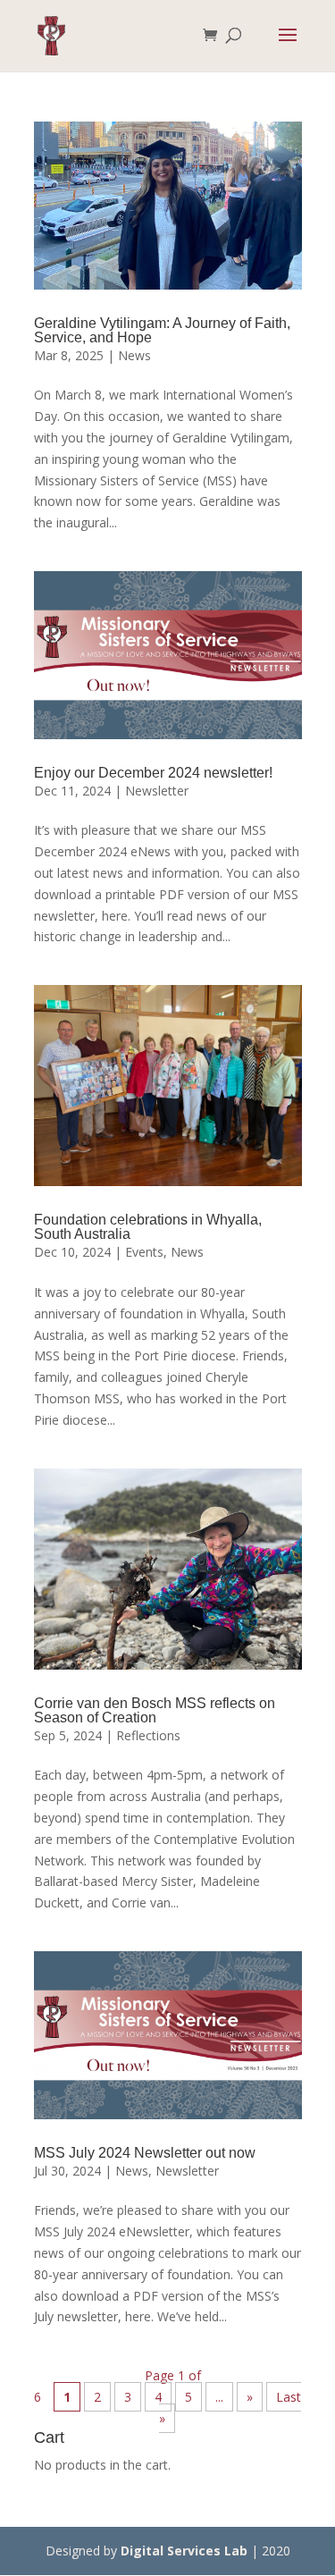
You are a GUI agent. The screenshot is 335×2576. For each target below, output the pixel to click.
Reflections (148, 1735)
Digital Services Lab (184, 2551)
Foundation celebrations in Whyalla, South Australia (148, 1227)
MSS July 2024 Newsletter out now (145, 2153)
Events (144, 1252)
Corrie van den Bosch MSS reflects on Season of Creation (155, 1710)
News (134, 355)
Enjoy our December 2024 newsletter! (153, 773)
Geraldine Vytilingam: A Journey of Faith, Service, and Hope (162, 330)
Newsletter (157, 791)
